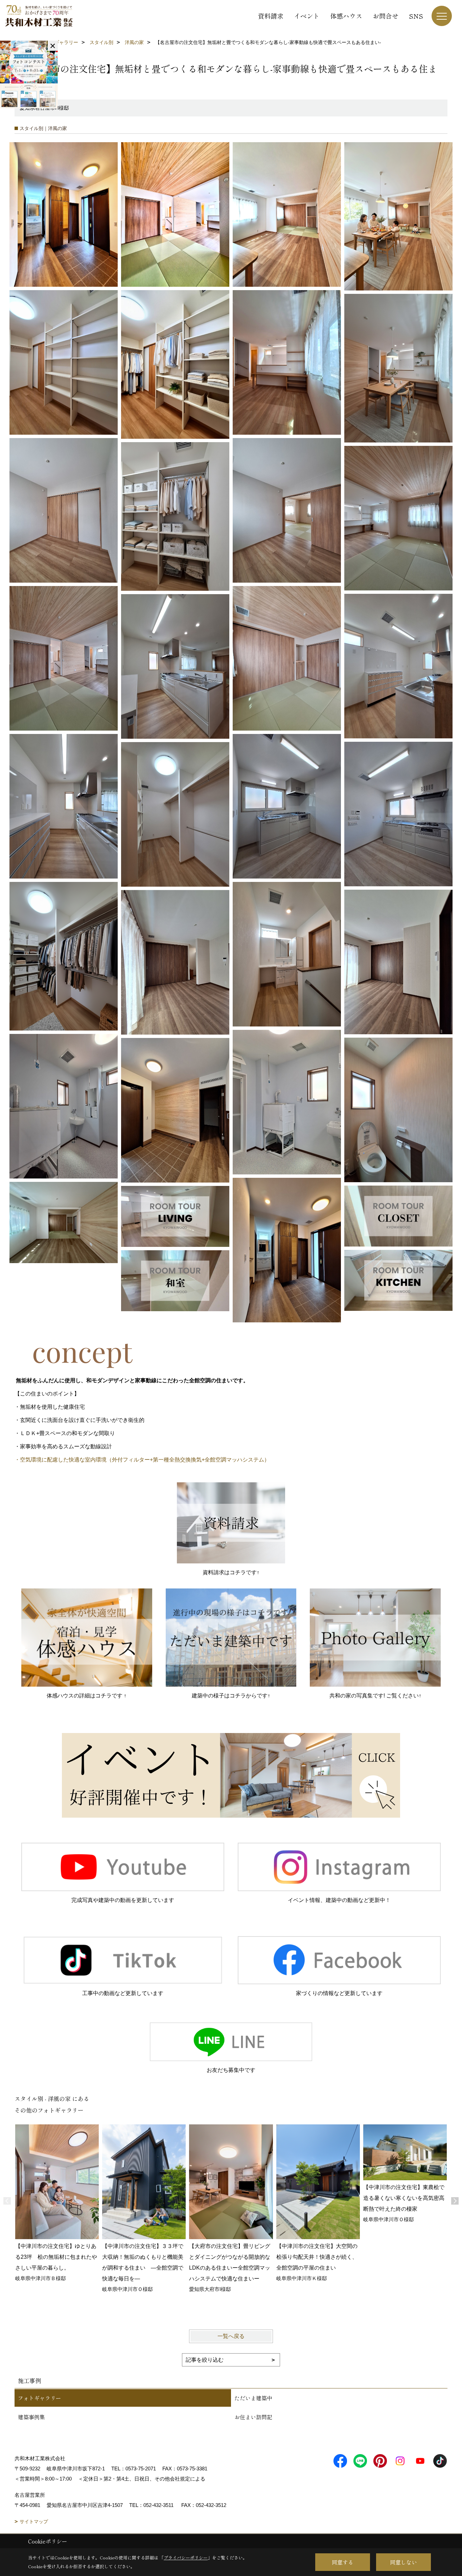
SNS (416, 16)
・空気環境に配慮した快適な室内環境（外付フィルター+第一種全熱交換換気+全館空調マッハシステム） (142, 1460)
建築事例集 (31, 2417)
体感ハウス (346, 16)
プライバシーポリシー (186, 2558)
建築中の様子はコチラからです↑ (231, 1696)
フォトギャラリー (40, 2398)
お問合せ (386, 16)
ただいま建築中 (253, 2398)
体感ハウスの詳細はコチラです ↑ (87, 1696)
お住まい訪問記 (253, 2417)
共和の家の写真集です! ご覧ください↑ (375, 1696)
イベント (307, 16)
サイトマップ (34, 2521)
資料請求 (271, 16)
